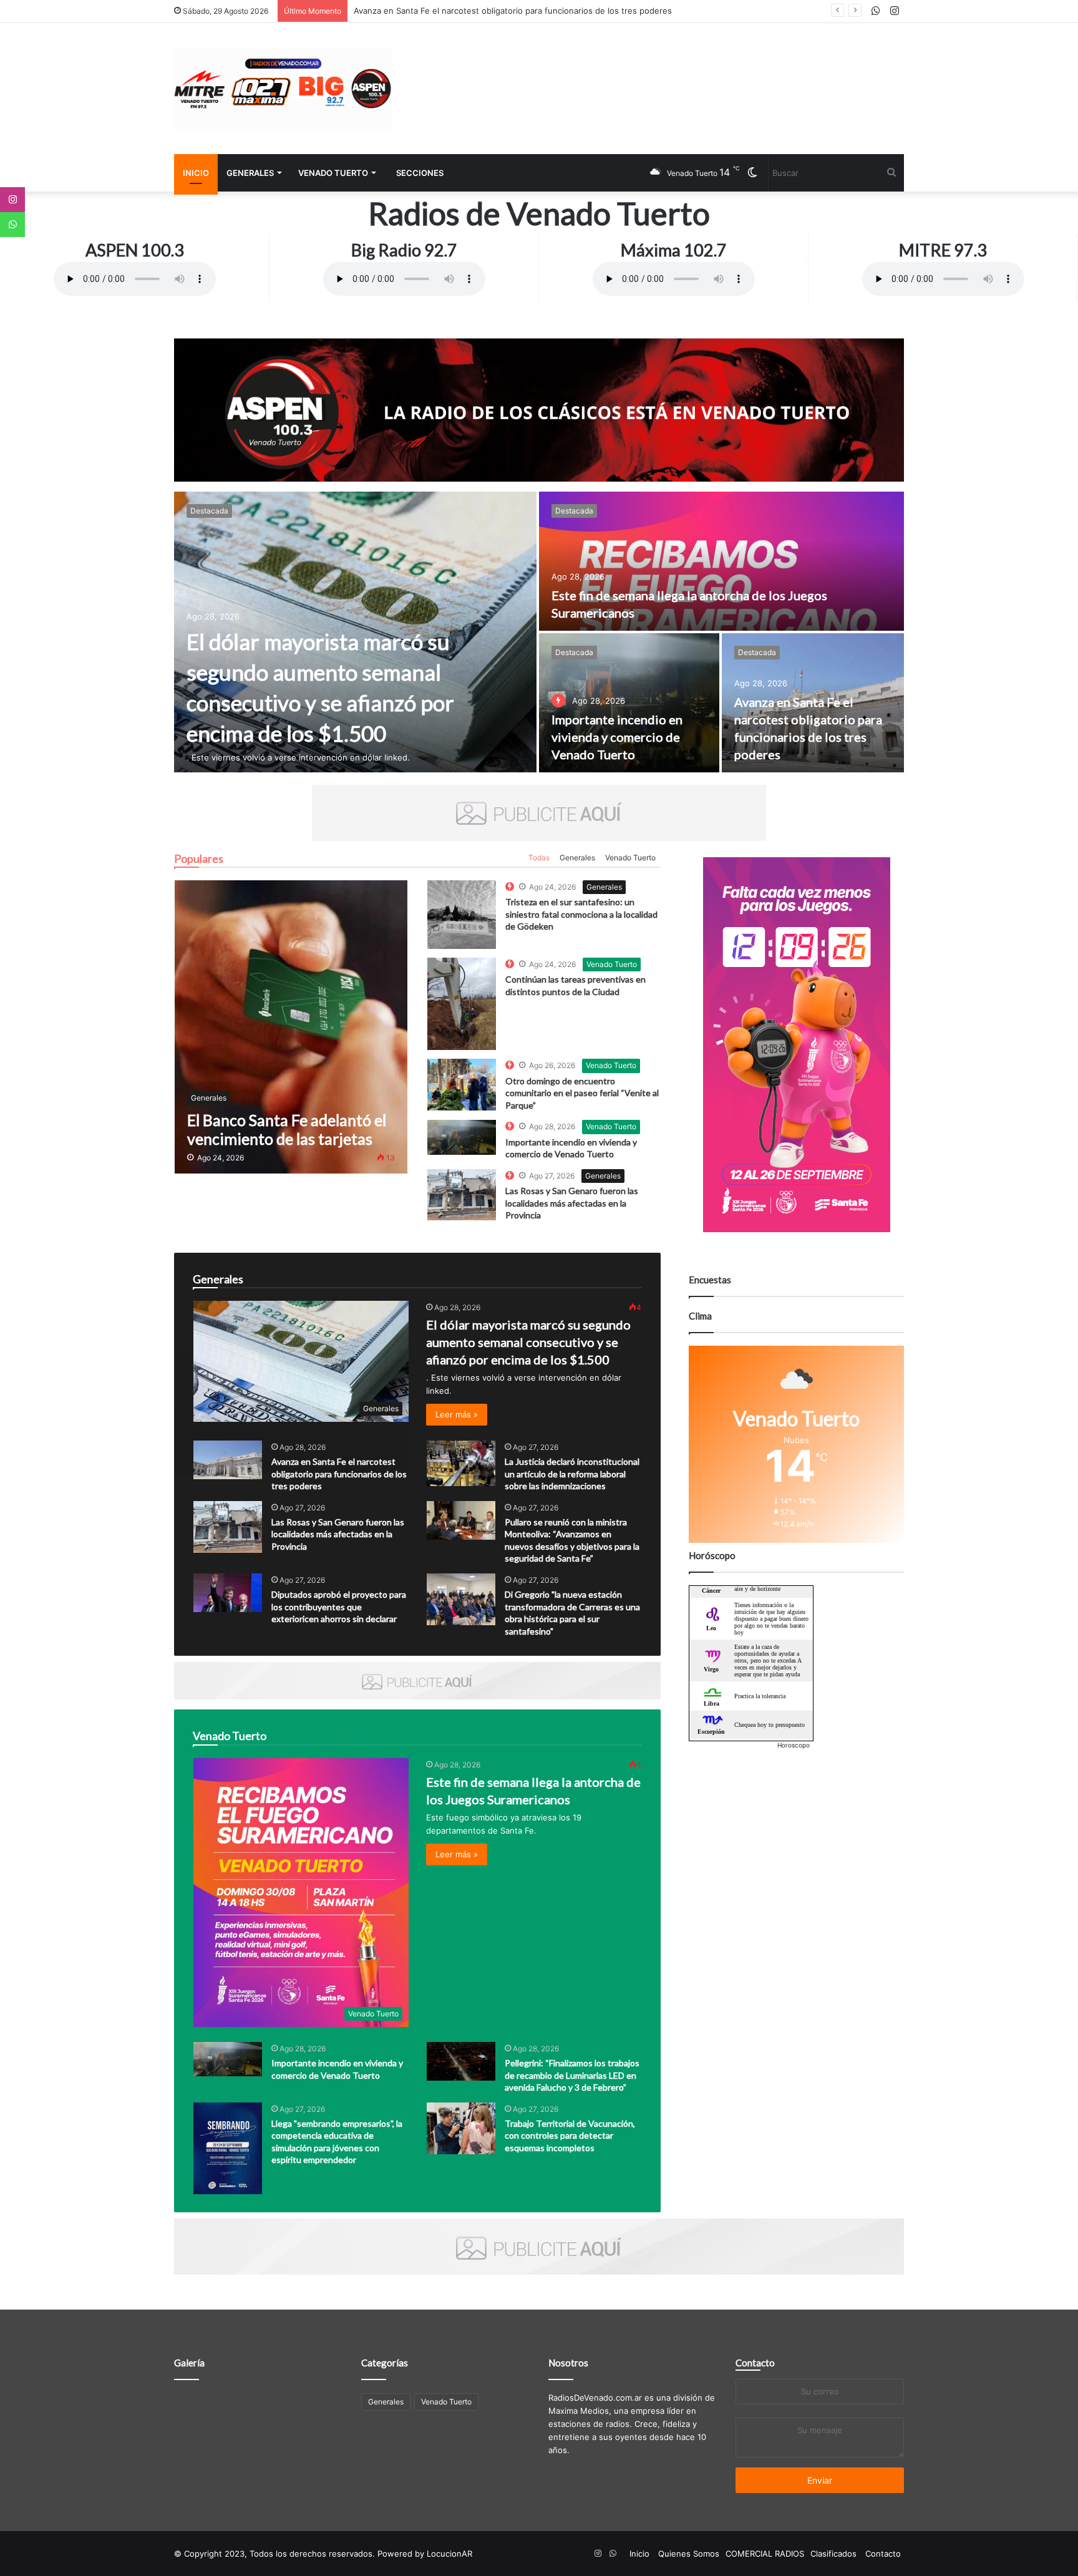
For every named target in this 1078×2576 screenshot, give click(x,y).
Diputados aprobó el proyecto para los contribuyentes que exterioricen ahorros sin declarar (339, 1606)
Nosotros (568, 2363)
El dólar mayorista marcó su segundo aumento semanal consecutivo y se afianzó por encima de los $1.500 (528, 1342)
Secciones (420, 173)
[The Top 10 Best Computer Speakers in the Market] (462, 915)
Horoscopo (794, 1745)
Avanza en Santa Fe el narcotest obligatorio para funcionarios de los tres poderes (339, 1474)
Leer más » (457, 1414)
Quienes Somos (689, 2554)
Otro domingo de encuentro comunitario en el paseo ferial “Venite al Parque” (582, 1093)
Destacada (209, 511)
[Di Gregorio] (461, 1599)
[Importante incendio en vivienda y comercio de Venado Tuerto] (629, 703)
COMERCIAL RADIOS (765, 2554)
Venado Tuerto (333, 173)
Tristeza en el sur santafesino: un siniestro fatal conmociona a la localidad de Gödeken (581, 914)
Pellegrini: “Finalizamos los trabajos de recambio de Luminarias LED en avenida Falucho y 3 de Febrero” (572, 2075)
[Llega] (228, 2148)
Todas (539, 858)
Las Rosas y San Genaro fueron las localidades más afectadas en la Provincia (572, 1203)
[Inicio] (283, 89)
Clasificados (833, 2554)
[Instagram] (12, 200)
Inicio (196, 173)
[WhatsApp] (12, 225)
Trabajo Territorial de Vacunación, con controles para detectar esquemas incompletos (570, 2136)
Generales (250, 173)
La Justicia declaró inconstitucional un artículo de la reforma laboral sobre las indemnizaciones (572, 1474)
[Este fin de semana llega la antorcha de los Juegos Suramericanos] (721, 561)
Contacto (755, 2363)
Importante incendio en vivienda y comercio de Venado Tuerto (617, 737)
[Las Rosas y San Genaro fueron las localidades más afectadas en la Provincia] (228, 1527)
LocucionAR (449, 2554)
